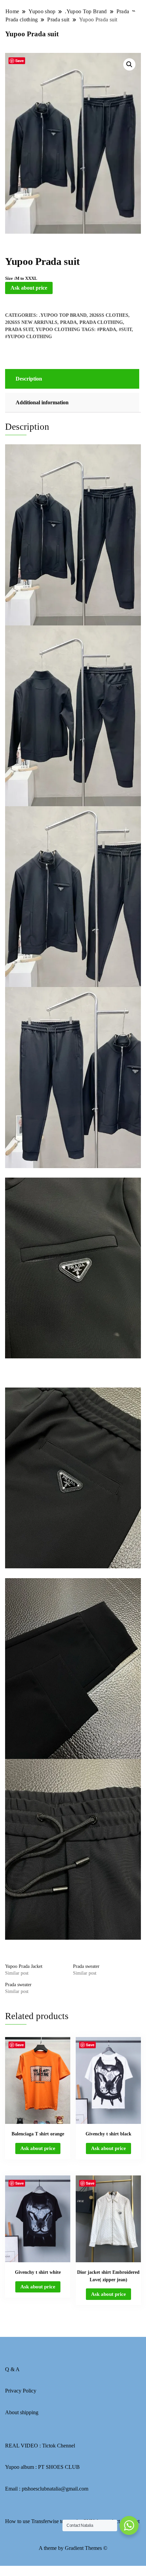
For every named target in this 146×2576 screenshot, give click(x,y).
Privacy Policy (21, 2391)
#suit (125, 330)
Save (20, 61)
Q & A (12, 2369)
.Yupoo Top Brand (63, 315)
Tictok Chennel (59, 2446)
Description (29, 379)
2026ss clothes (109, 315)
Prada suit (19, 330)
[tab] (71, 379)
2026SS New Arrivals (31, 322)
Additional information (42, 402)
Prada (68, 322)
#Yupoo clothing (29, 337)
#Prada (107, 330)
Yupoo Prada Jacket (24, 1966)
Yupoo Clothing (58, 330)
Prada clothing (101, 322)
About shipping (22, 2412)
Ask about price (29, 288)
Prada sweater (86, 1966)
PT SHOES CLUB (59, 2467)
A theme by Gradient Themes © (73, 2548)
